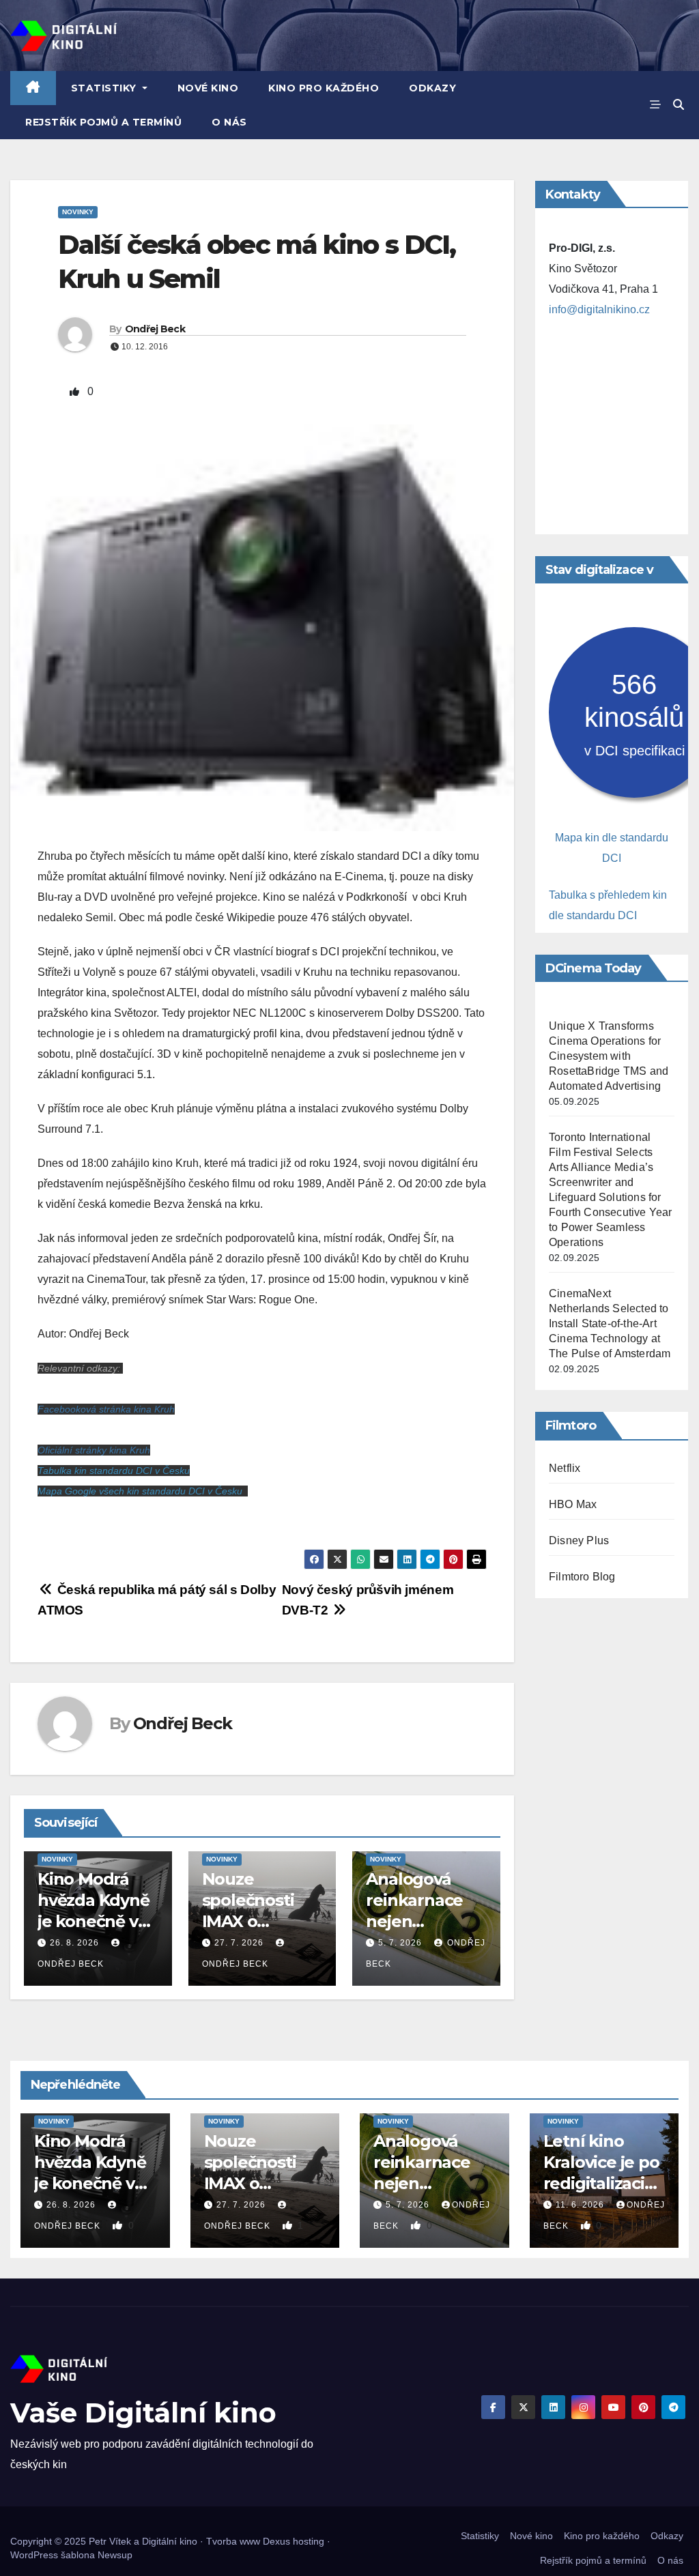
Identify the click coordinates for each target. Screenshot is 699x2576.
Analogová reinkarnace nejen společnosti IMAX (414, 1922)
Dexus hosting (294, 2541)
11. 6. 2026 (581, 2205)
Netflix (565, 1468)
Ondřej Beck (155, 329)
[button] (679, 105)
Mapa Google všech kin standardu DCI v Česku (140, 1491)
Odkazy (432, 88)
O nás (229, 122)
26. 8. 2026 (74, 1943)
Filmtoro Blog (582, 1577)
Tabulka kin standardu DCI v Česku (114, 1471)
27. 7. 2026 (239, 1943)
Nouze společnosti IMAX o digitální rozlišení (248, 1922)
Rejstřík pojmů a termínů (103, 122)
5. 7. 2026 (400, 1943)
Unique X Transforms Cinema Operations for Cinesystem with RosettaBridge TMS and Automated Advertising (609, 1056)
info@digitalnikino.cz (599, 309)
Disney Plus (579, 1540)
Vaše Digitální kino (143, 2413)
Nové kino (208, 88)
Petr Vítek (110, 2541)
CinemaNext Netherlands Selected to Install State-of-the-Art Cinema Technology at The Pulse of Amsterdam (610, 1323)
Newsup (115, 2555)
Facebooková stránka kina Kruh (106, 1409)
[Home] (33, 88)
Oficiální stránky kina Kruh (94, 1450)
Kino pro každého (324, 88)
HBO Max (573, 1504)
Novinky (78, 212)
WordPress (34, 2555)
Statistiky (105, 88)
